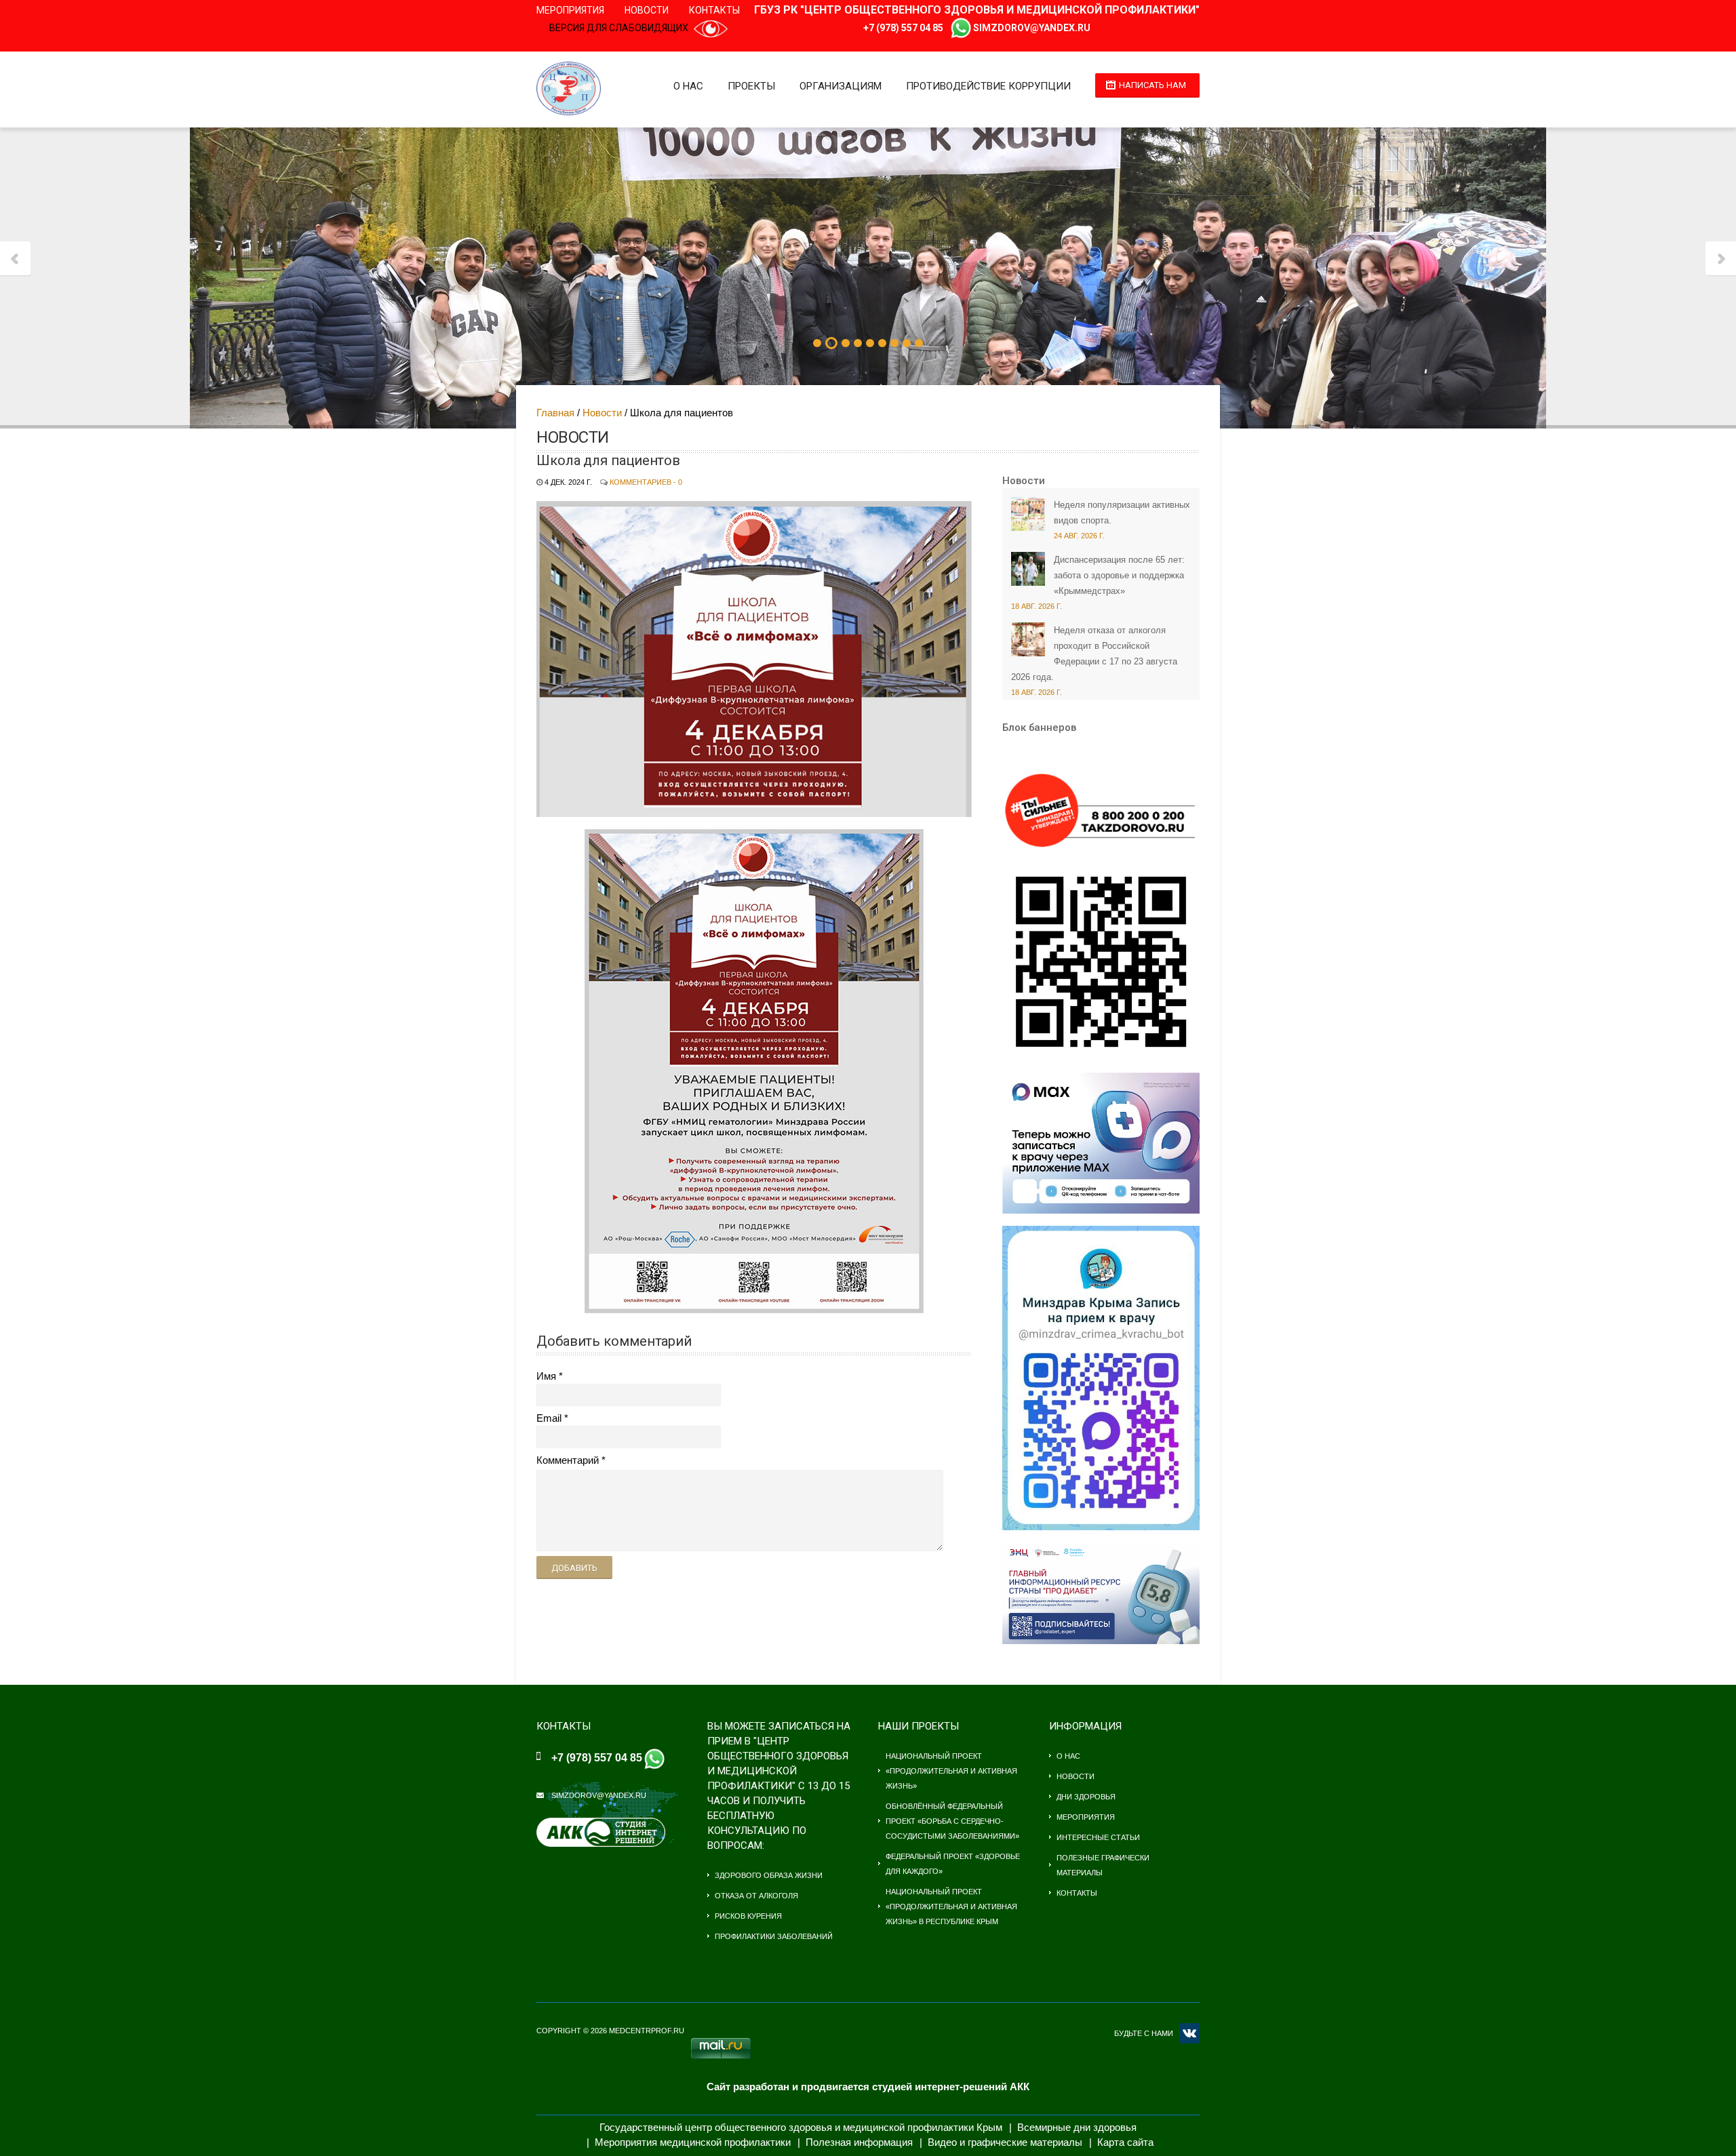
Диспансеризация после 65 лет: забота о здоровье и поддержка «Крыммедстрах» (1119, 575)
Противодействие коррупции (988, 86)
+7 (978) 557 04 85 (903, 28)
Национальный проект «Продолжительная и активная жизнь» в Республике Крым (951, 1907)
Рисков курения (748, 1916)
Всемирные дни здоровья (1077, 2127)
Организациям (841, 86)
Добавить (574, 1568)
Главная (555, 413)
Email (549, 1418)
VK (1189, 2033)
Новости (647, 10)
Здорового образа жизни (769, 1875)
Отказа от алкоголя (756, 1896)
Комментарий (568, 1460)
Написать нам (1152, 85)
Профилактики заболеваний (774, 1936)
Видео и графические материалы (1005, 2142)
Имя (546, 1376)
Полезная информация (859, 2142)
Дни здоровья (1086, 1797)
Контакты (714, 10)
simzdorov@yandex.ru (1032, 28)
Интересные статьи (1098, 1837)
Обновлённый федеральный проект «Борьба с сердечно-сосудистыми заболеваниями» (952, 1821)
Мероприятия (570, 10)
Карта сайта (1125, 2142)
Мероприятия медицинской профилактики (693, 2142)
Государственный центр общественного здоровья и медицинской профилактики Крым (801, 2127)
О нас (688, 86)
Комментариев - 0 (646, 482)
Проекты (751, 86)
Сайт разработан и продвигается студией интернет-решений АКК (868, 2087)
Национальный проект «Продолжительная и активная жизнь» (951, 1771)
